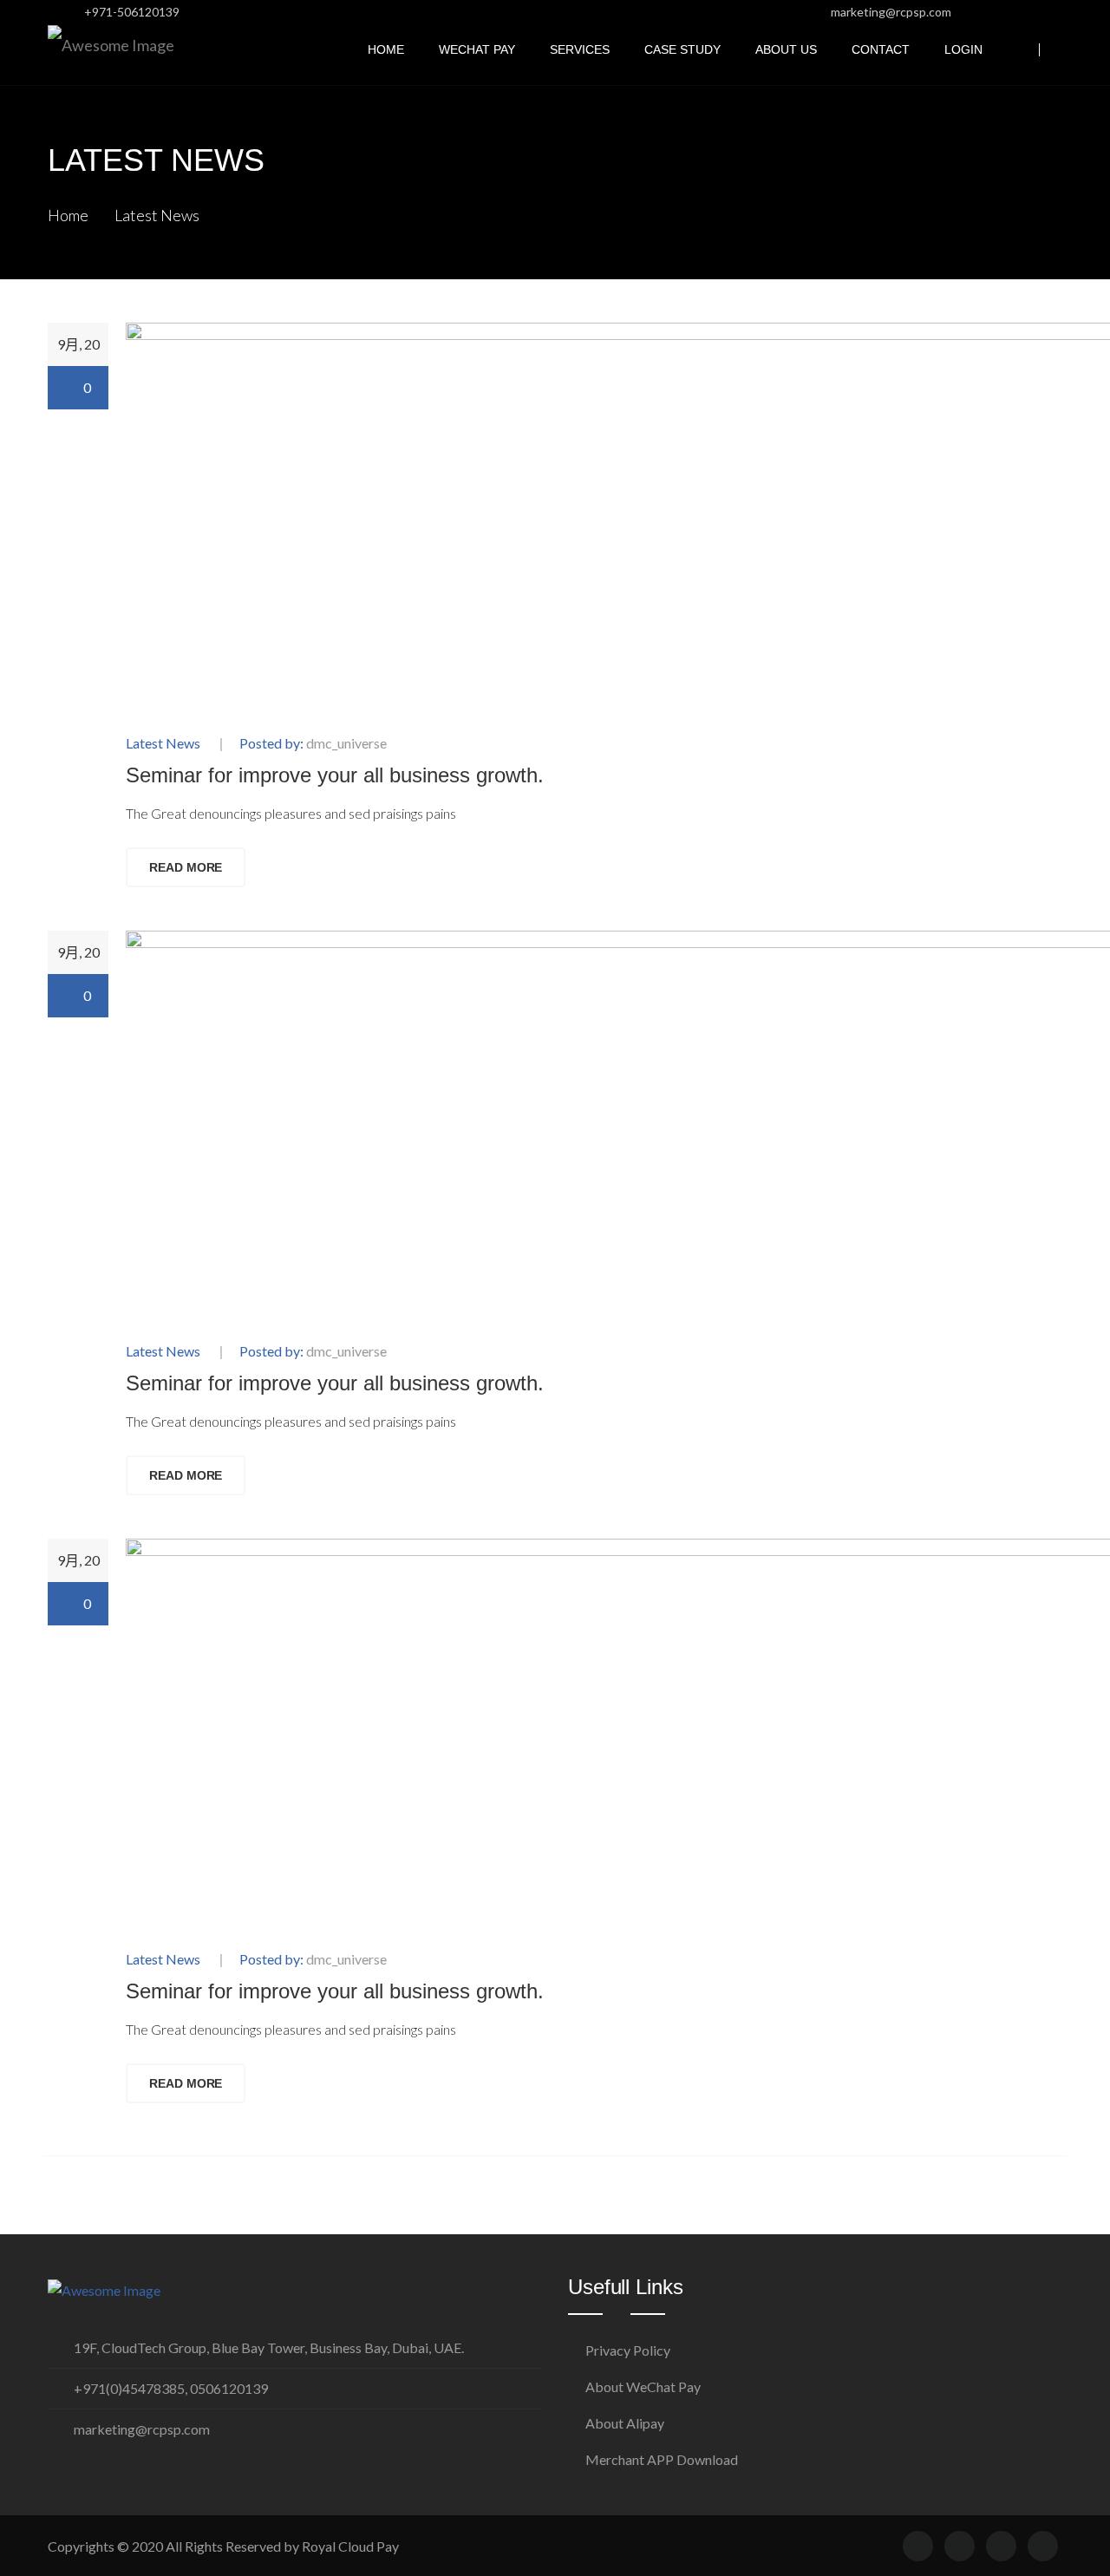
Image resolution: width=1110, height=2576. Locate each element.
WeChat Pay (477, 50)
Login (963, 50)
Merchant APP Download (662, 2459)
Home (386, 50)
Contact (881, 50)
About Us (786, 50)
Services (580, 50)
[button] (1057, 50)
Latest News (157, 215)
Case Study (682, 50)
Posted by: (313, 744)
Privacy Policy (628, 2350)
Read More (186, 867)
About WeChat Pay (643, 2386)
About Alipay (625, 2423)
